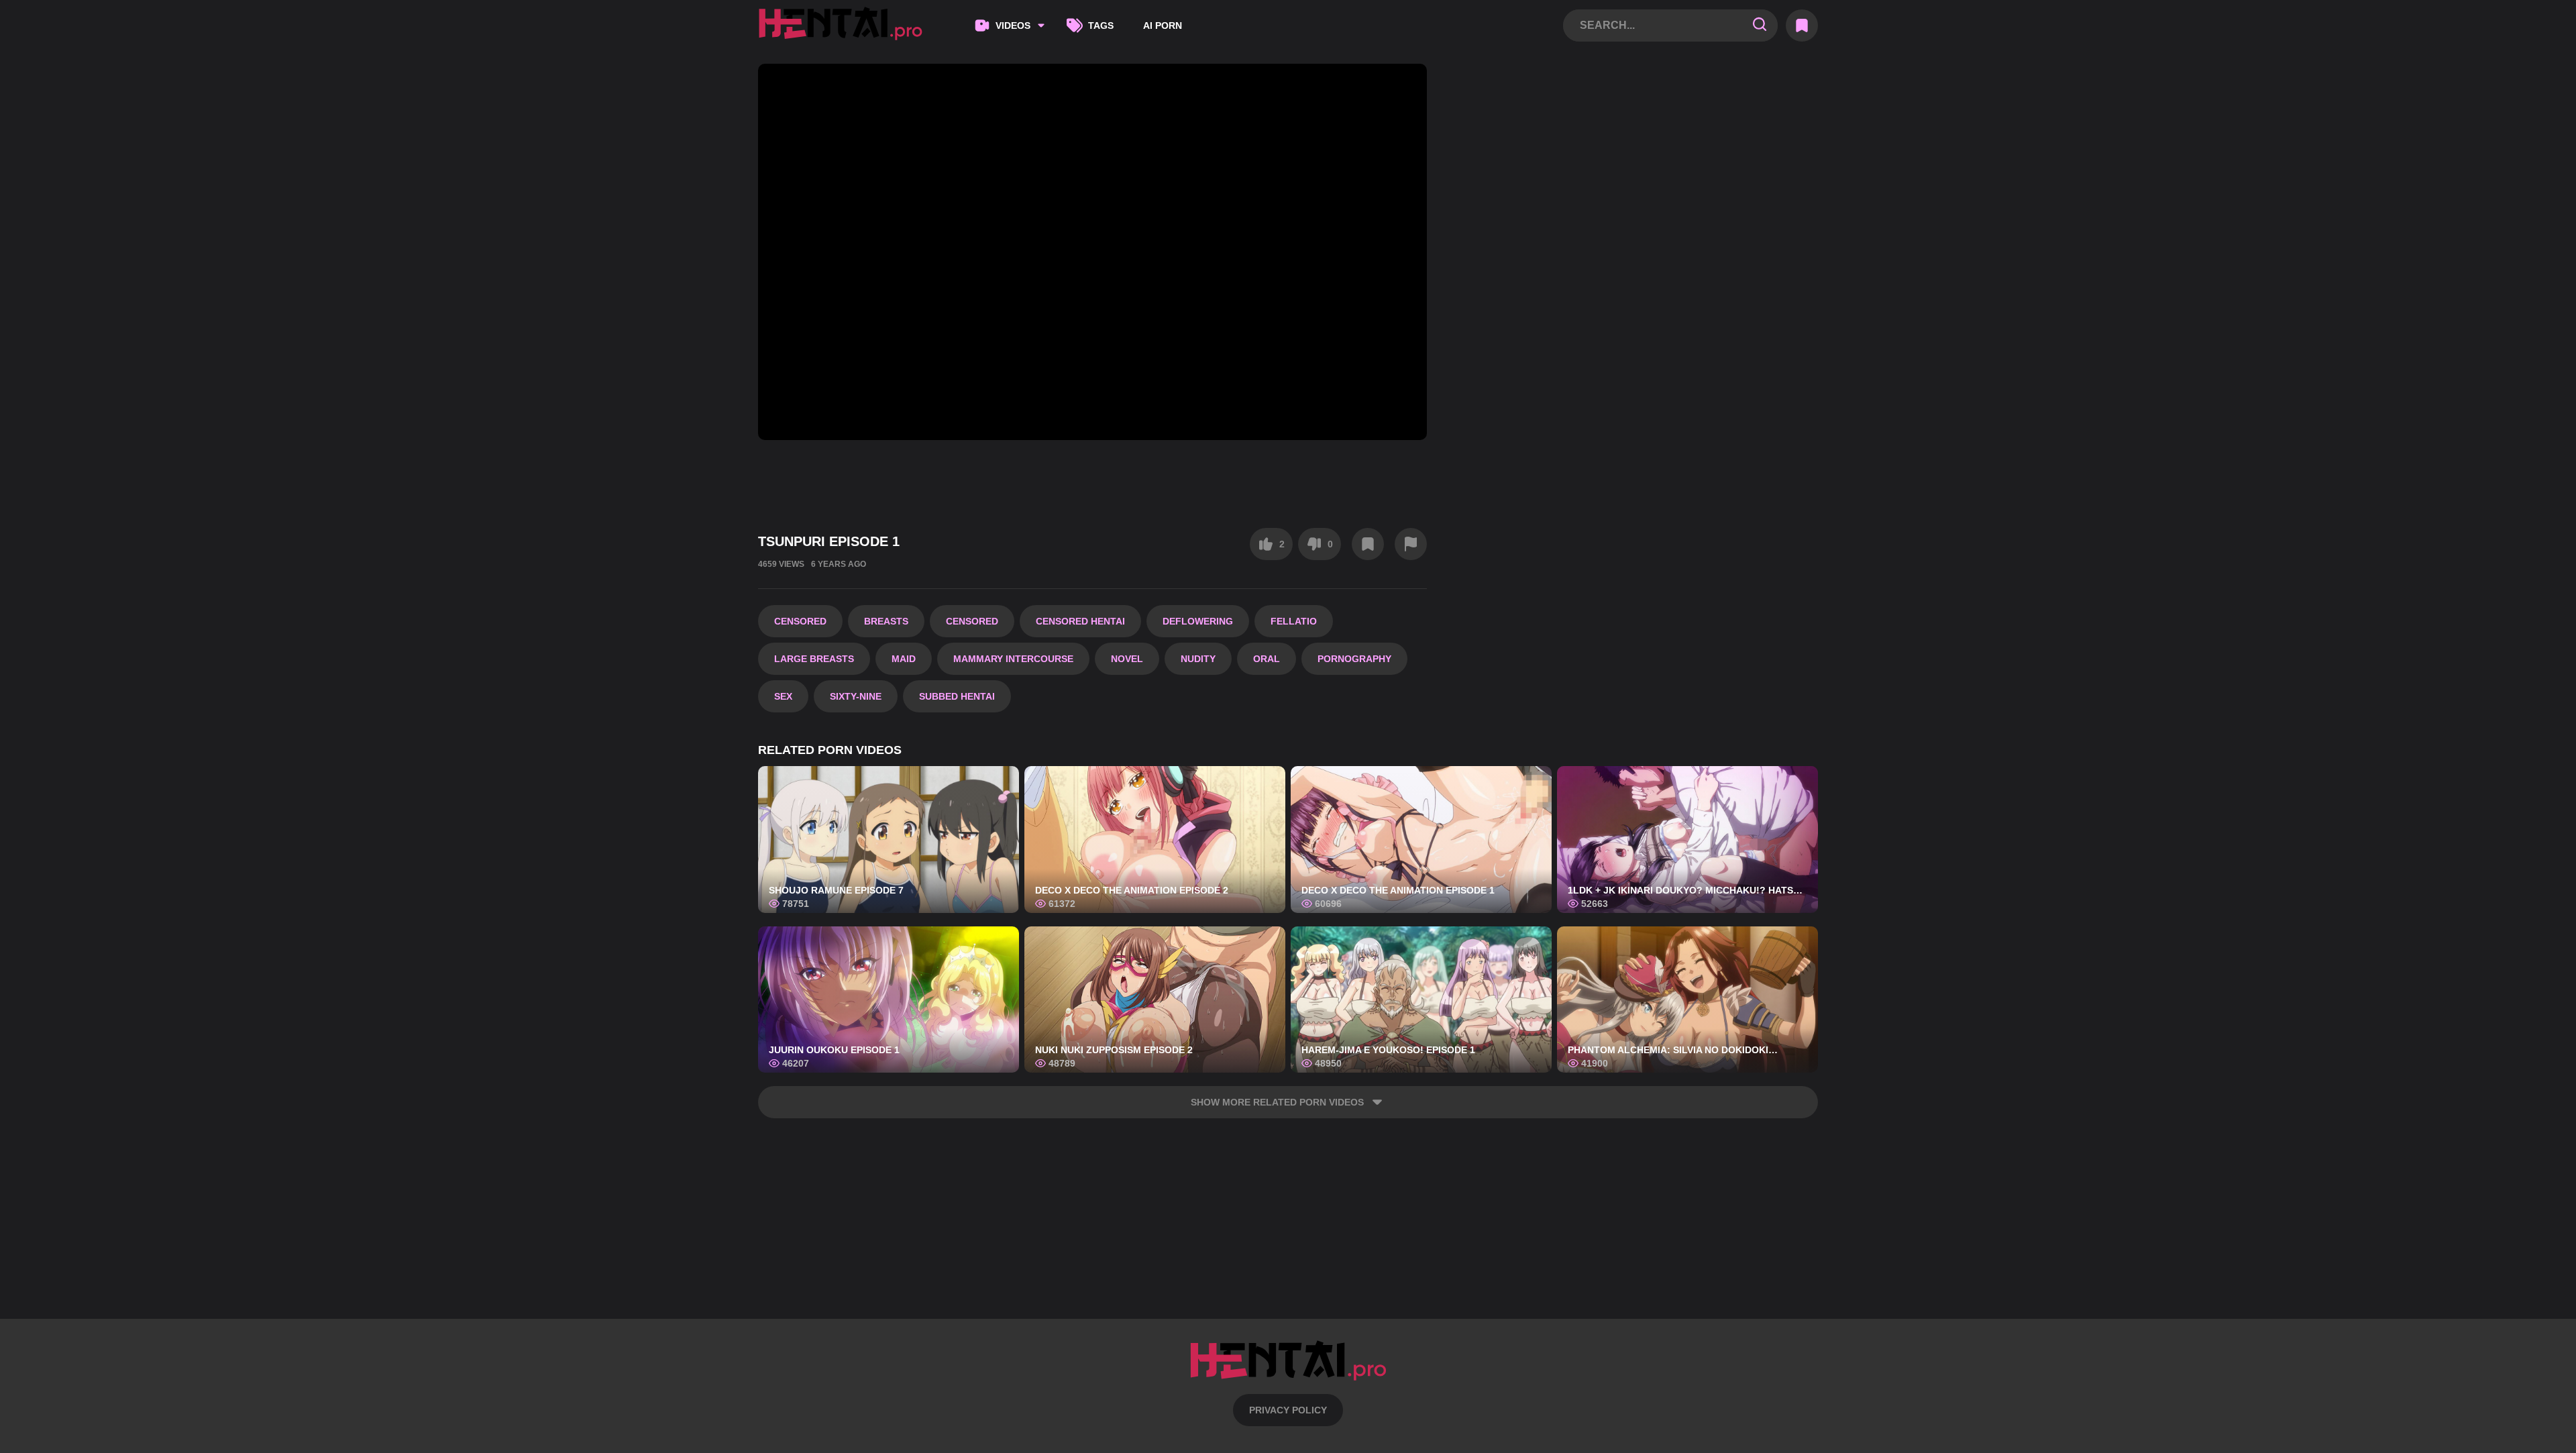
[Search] (1760, 25)
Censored (800, 621)
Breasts (886, 621)
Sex (783, 696)
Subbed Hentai (957, 696)
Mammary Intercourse (1013, 659)
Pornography (1354, 659)
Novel (1127, 659)
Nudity (1198, 659)
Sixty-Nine (856, 696)
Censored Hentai (1080, 621)
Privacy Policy (1288, 1410)
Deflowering (1198, 621)
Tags (1101, 25)
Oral (1267, 659)
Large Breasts (814, 659)
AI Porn (1163, 25)
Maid (904, 659)
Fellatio (1294, 621)
